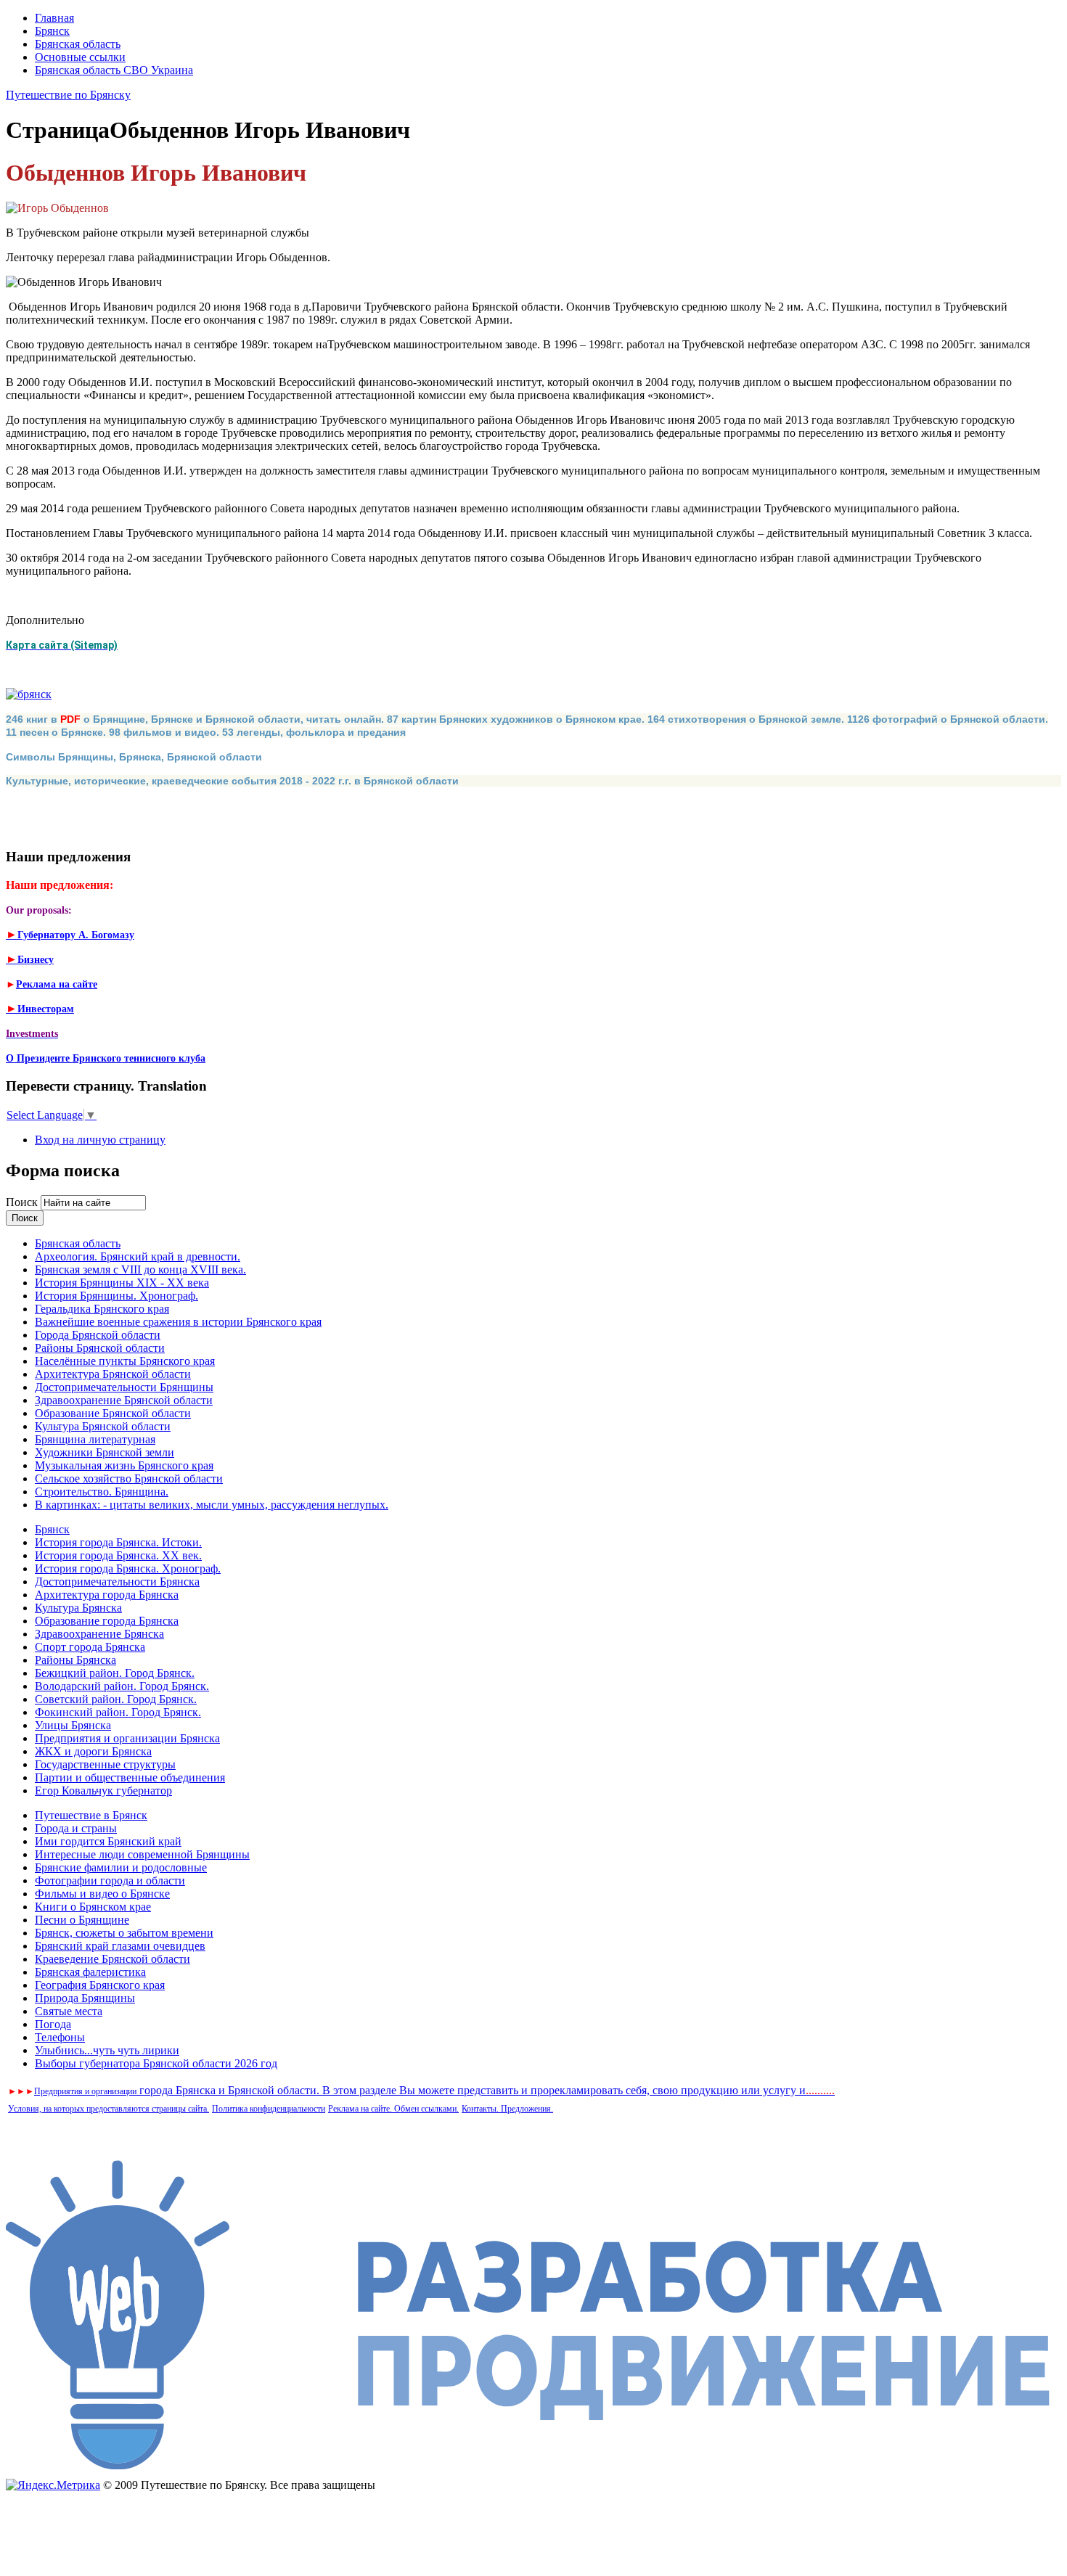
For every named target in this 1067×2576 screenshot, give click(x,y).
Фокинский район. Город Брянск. (118, 1712)
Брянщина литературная (95, 1439)
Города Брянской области (98, 1335)
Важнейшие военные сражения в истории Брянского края (178, 1322)
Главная (54, 18)
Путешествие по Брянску (68, 95)
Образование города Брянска (107, 1621)
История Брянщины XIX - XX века (122, 1283)
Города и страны (76, 1828)
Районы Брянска (75, 1660)
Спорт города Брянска (90, 1647)
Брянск (52, 31)
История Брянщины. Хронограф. (116, 1296)
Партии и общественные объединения (130, 1777)
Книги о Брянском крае (93, 1907)
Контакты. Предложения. (507, 2109)
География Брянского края (100, 1985)
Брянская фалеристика (90, 1972)
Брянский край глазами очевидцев (120, 1946)
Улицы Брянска (73, 1725)
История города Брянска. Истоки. (118, 1542)
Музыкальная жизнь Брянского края (124, 1465)
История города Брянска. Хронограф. (128, 1568)
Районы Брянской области (100, 1348)
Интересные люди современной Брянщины (142, 1854)
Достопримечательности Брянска (117, 1582)
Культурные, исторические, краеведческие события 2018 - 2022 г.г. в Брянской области (232, 781)
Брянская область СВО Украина (114, 70)
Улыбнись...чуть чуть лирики (107, 2050)
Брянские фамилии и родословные (121, 1867)
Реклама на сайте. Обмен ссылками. (393, 2109)
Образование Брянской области (113, 1413)
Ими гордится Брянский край (108, 1841)
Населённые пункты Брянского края (125, 1361)
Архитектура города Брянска (107, 1595)
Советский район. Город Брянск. (116, 1699)
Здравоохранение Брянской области (124, 1400)
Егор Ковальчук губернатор (103, 1791)
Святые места (69, 2011)
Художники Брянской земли (105, 1452)
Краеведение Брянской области (113, 1959)
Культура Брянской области (103, 1426)
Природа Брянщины (85, 1998)
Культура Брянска (78, 1608)
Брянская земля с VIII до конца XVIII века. (140, 1269)
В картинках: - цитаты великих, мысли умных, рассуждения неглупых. (212, 1505)
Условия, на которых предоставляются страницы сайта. (109, 2109)
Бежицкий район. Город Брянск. (115, 1673)
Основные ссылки (80, 57)
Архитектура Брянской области (113, 1374)
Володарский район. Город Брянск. (122, 1686)
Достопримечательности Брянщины (124, 1387)
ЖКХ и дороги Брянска (93, 1751)
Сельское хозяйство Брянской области (129, 1478)
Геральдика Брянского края (102, 1309)
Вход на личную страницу (100, 1140)
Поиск (23, 1202)
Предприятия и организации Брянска (127, 1738)
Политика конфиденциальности (269, 2109)
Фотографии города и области (110, 1880)
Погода (53, 2024)
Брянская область (78, 44)
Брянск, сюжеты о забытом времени (124, 1933)
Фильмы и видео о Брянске (102, 1894)
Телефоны (60, 2037)
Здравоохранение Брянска (99, 1634)
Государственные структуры (105, 1764)
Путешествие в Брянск (91, 1815)
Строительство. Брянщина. (102, 1492)
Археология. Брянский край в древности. (138, 1256)
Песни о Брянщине (82, 1920)
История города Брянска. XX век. (118, 1555)
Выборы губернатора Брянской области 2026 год (156, 2063)
